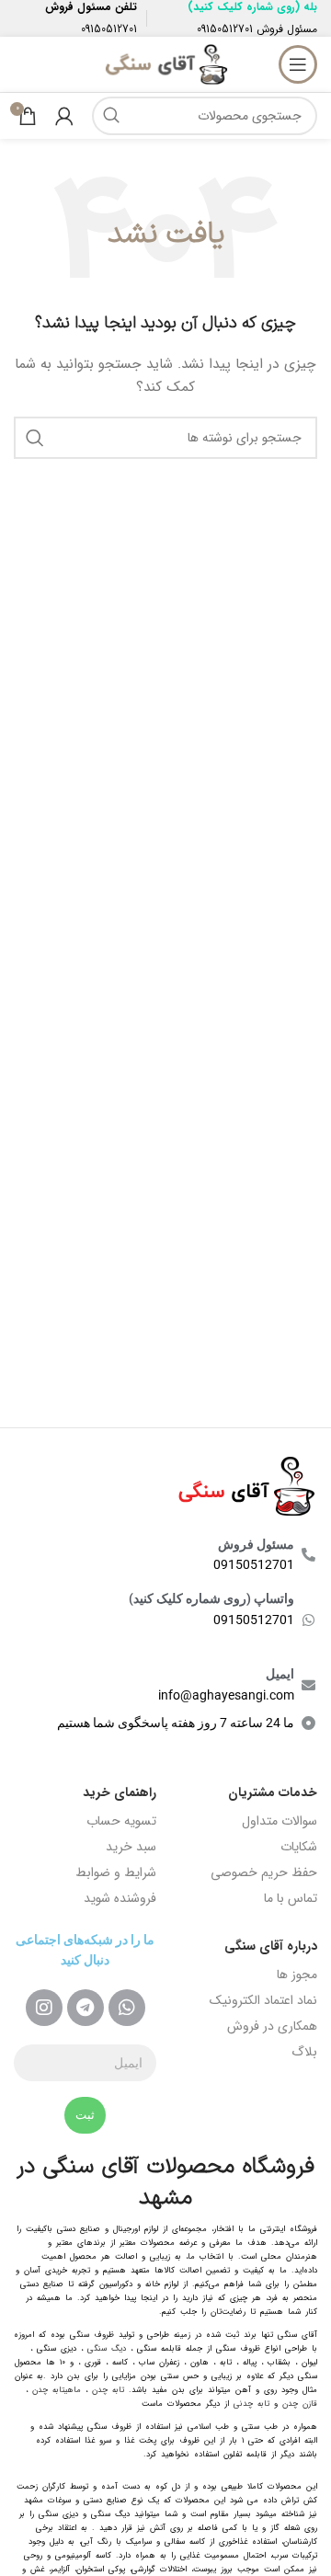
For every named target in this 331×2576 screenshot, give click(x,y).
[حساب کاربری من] (64, 116)
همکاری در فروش (272, 2026)
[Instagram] (44, 2008)
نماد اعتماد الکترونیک (263, 2000)
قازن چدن (300, 2404)
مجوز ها (297, 1975)
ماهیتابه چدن (57, 2390)
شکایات (299, 1847)
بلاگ (304, 2052)
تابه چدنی (251, 2404)
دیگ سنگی (107, 2349)
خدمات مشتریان (273, 1792)
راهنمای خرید (120, 1792)
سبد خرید (131, 1847)
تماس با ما (291, 1898)
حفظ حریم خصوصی (264, 1872)
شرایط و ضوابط (116, 1872)
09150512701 (225, 29)
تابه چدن (108, 2390)
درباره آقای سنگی (271, 1946)
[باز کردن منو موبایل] (298, 64)
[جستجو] (111, 116)
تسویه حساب (121, 1821)
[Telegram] (86, 2008)
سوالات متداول (280, 1821)
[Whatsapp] (127, 2008)
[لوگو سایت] (165, 63)
